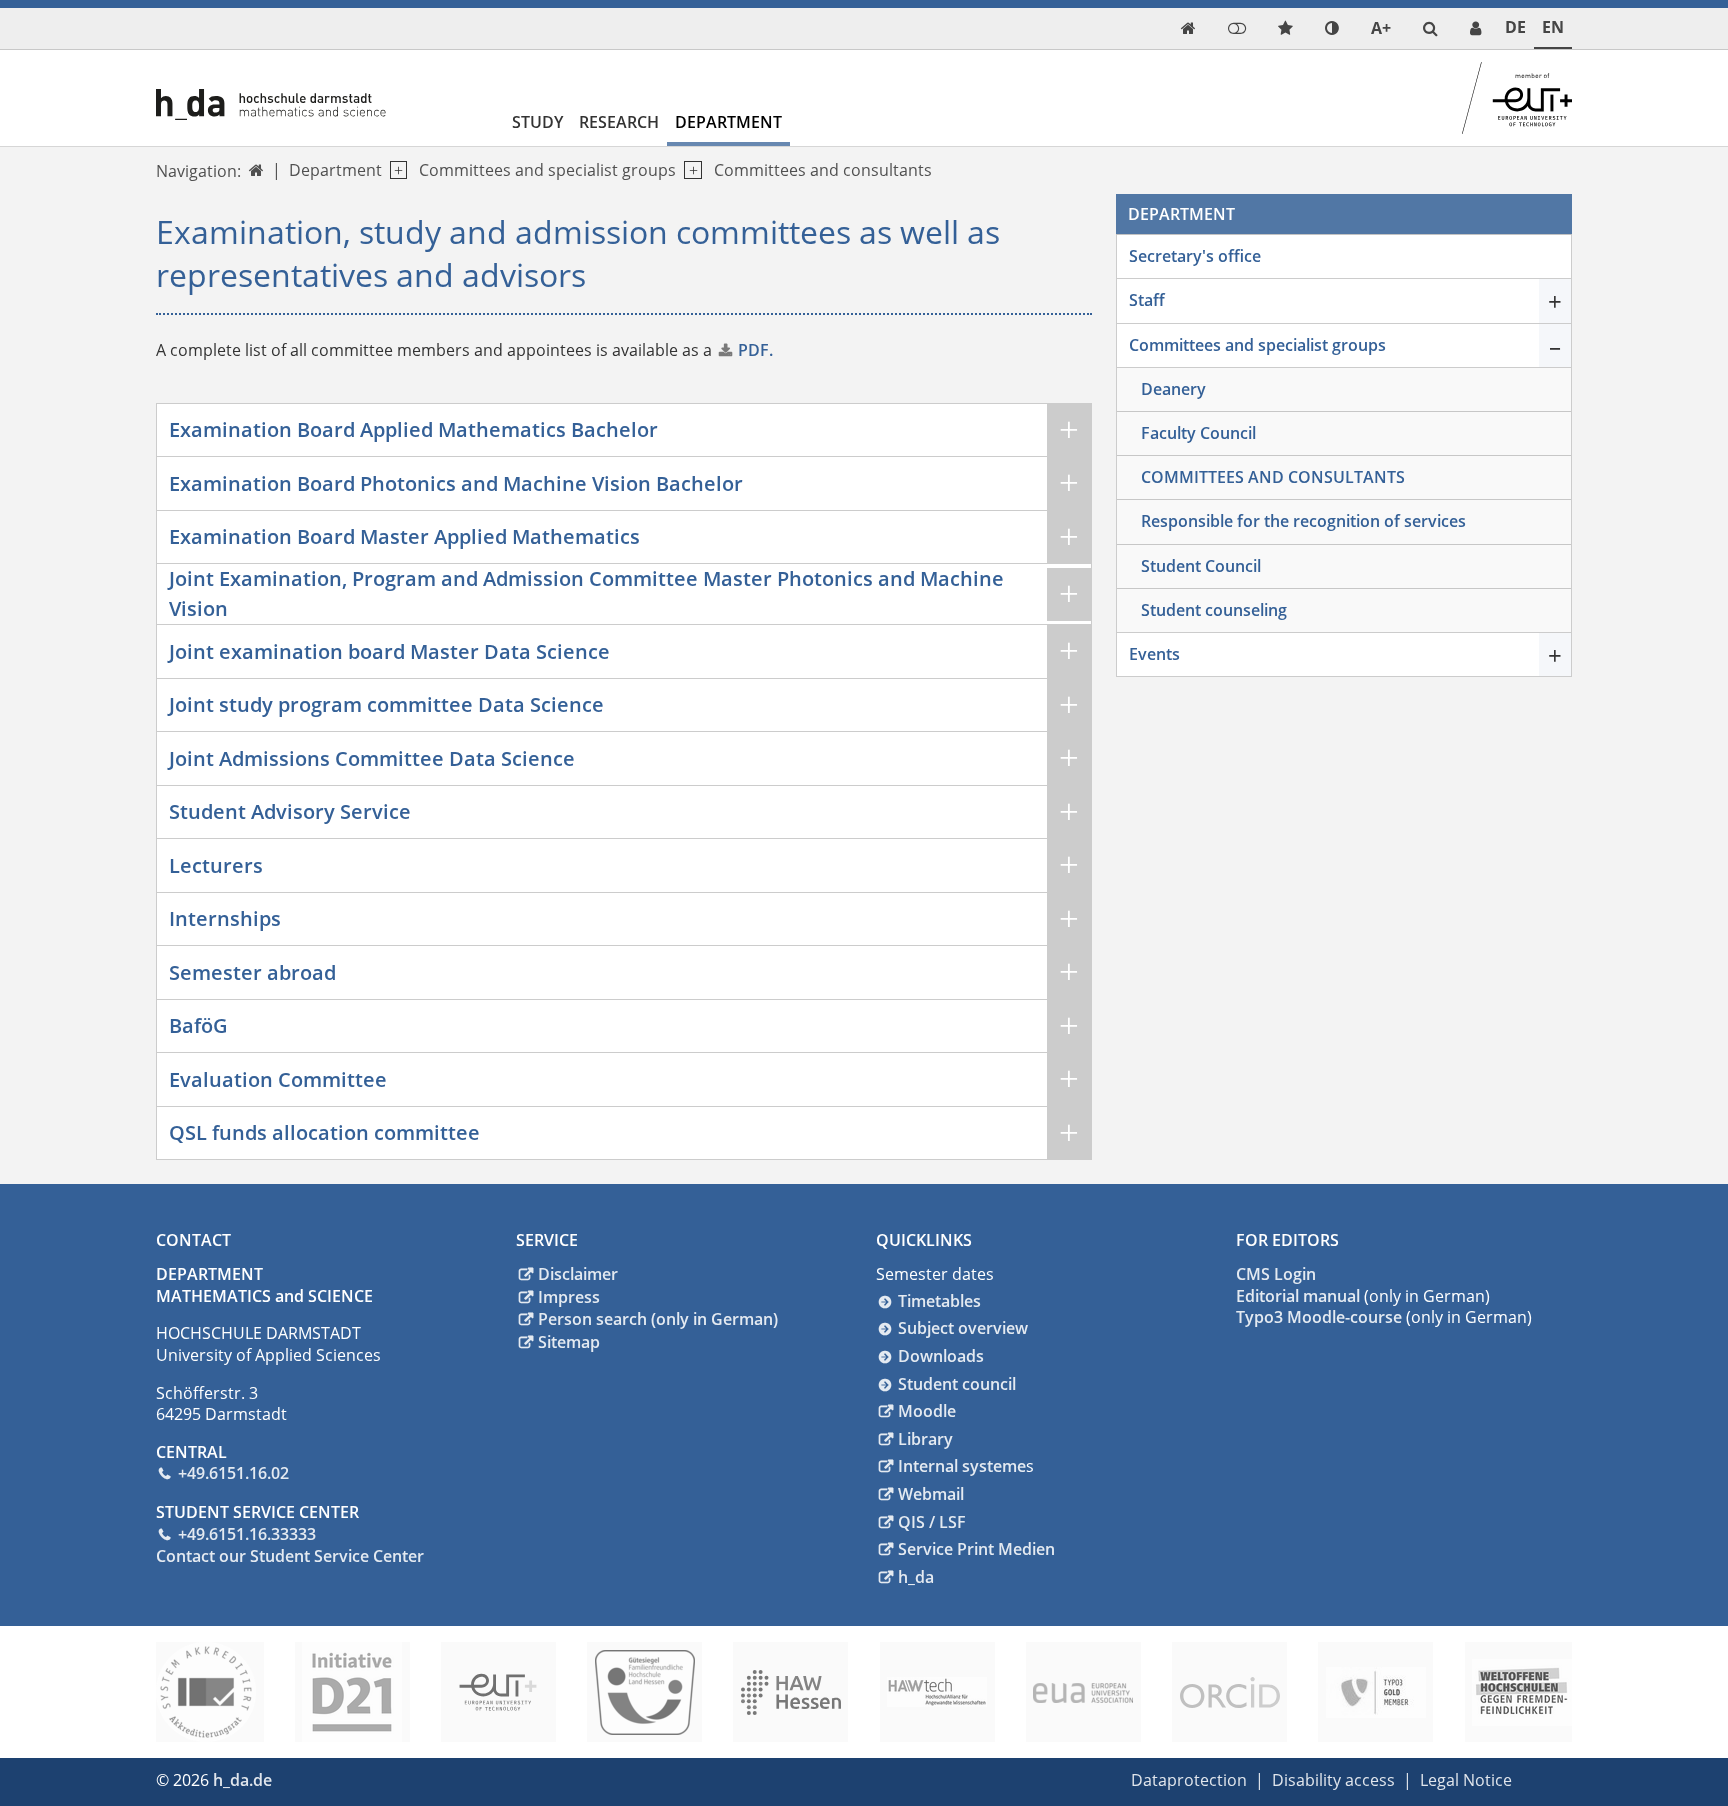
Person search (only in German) (658, 1319)
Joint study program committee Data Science (386, 704)
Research (619, 122)
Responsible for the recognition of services (1303, 521)
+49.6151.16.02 (233, 1473)
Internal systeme (962, 1466)
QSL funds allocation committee (324, 1132)
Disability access (1333, 1780)
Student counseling (1214, 610)
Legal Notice (1466, 1780)
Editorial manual (1298, 1296)
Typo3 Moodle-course (1319, 1317)
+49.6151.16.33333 (247, 1534)
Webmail (931, 1494)
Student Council (1201, 566)
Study (537, 122)
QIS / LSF (932, 1522)
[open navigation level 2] (688, 170)
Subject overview (963, 1328)
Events (1154, 654)
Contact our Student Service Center (290, 1556)
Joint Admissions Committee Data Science (372, 758)
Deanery (1173, 389)
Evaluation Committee (278, 1079)
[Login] (1237, 28)
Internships (225, 918)
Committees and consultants (823, 170)
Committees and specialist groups (547, 170)
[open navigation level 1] (394, 170)
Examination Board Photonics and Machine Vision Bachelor (456, 483)
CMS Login (1276, 1274)
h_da (916, 1577)
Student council (957, 1384)
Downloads (941, 1356)
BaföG (198, 1025)
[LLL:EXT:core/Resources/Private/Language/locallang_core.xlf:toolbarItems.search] (1430, 28)
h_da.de (242, 1780)
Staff (1147, 300)
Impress (569, 1297)
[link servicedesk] (1475, 28)
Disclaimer (578, 1274)
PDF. (755, 350)
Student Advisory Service (290, 811)
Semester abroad (252, 972)
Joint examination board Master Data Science (389, 651)
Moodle (927, 1411)
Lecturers (216, 865)
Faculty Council (1198, 433)
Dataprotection (1189, 1780)
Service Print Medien (976, 1549)
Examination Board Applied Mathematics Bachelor (413, 429)
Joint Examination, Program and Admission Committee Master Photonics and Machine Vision (586, 593)
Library (925, 1439)
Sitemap (569, 1342)
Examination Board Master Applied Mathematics (404, 536)
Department (728, 122)
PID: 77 (310, 1780)
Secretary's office (1195, 256)
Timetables (939, 1301)
